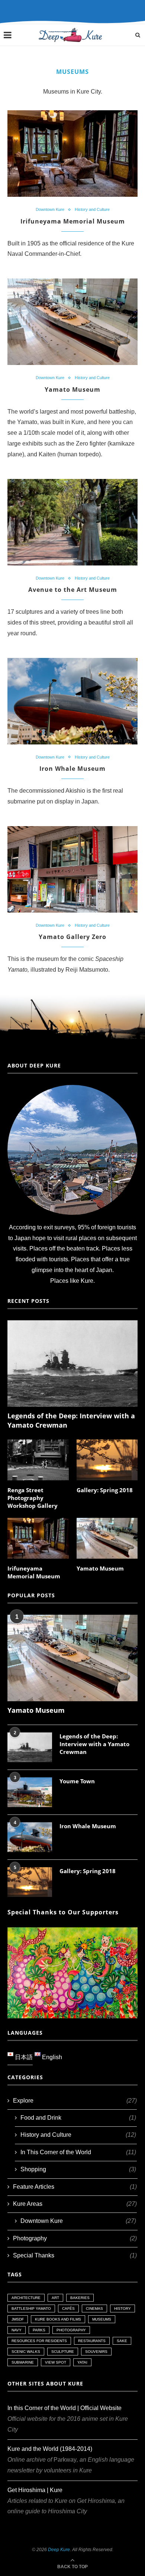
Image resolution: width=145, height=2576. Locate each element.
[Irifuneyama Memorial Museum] (72, 154)
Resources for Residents (39, 2341)
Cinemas (94, 2308)
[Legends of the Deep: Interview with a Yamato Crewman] (72, 1364)
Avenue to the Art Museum (73, 590)
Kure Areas (75, 2204)
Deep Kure (59, 2550)
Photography (75, 2238)
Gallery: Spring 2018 (105, 1490)
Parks (39, 2330)
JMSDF (18, 2319)
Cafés (68, 2308)
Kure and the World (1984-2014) (50, 2449)
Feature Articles (75, 2187)
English (51, 2057)
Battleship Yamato (31, 2308)
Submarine (23, 2362)
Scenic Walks (26, 2352)
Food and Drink (78, 2118)
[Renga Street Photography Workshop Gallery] (38, 1460)
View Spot (56, 2362)
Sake (122, 2341)
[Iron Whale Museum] (72, 701)
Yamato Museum (72, 389)
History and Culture (92, 209)
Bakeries (80, 2298)
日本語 (23, 2057)
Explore (75, 2101)
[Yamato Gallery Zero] (72, 869)
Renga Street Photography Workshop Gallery (33, 1498)
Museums (102, 2319)
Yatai (82, 2362)
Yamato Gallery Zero (72, 937)
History (123, 2308)
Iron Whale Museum (72, 769)
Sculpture (63, 2352)
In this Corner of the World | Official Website (65, 2408)
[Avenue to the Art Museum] (72, 522)
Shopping (78, 2169)
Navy (17, 2330)
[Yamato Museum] (72, 322)
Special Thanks (75, 2255)
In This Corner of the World (78, 2152)
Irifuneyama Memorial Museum (73, 221)
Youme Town (77, 1781)
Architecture (26, 2298)
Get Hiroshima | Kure (35, 2490)
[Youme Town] (30, 1792)
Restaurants (92, 2341)
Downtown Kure (50, 209)
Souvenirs (96, 2352)
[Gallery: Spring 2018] (107, 1460)
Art (55, 2298)
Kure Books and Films (58, 2319)
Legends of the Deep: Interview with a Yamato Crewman (71, 1420)
